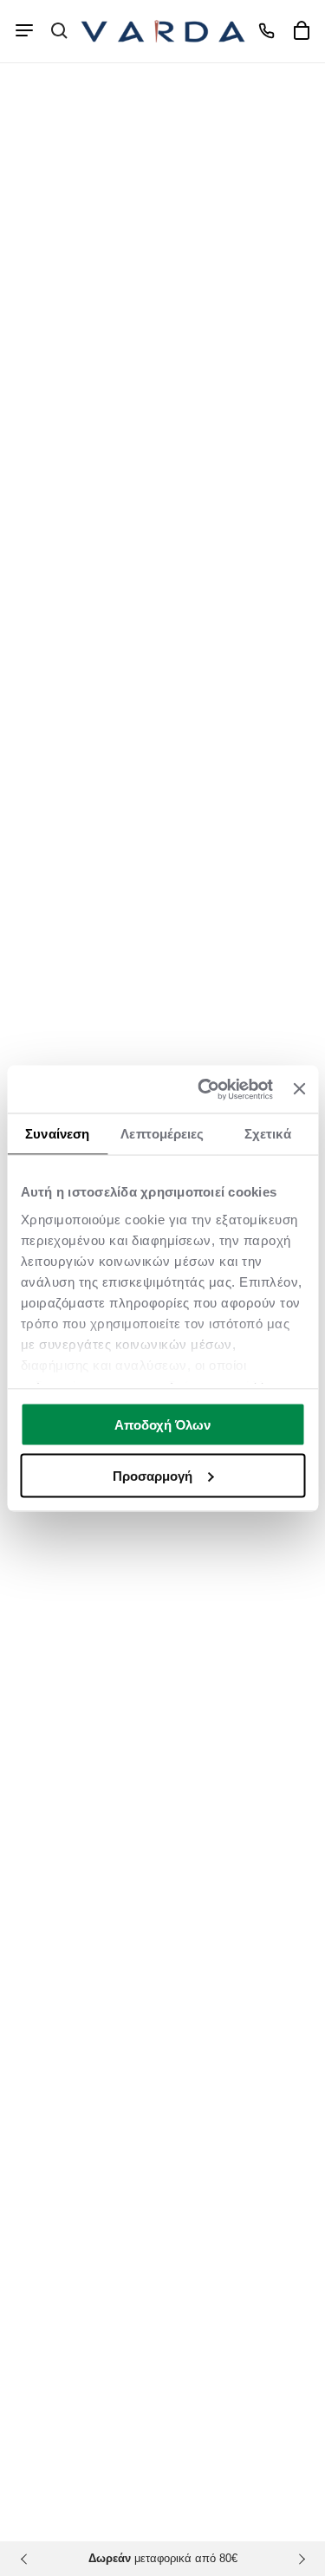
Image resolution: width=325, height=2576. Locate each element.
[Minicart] (301, 30)
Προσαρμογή (153, 1475)
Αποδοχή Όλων (162, 1425)
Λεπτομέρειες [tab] (162, 1134)
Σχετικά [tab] (268, 1134)
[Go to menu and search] (24, 30)
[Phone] (266, 30)
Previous (26, 2559)
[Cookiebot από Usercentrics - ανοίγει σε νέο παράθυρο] (204, 1089)
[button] (59, 30)
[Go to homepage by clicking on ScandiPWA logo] (163, 31)
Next (299, 2559)
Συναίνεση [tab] (57, 1134)
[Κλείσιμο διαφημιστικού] (299, 1089)
